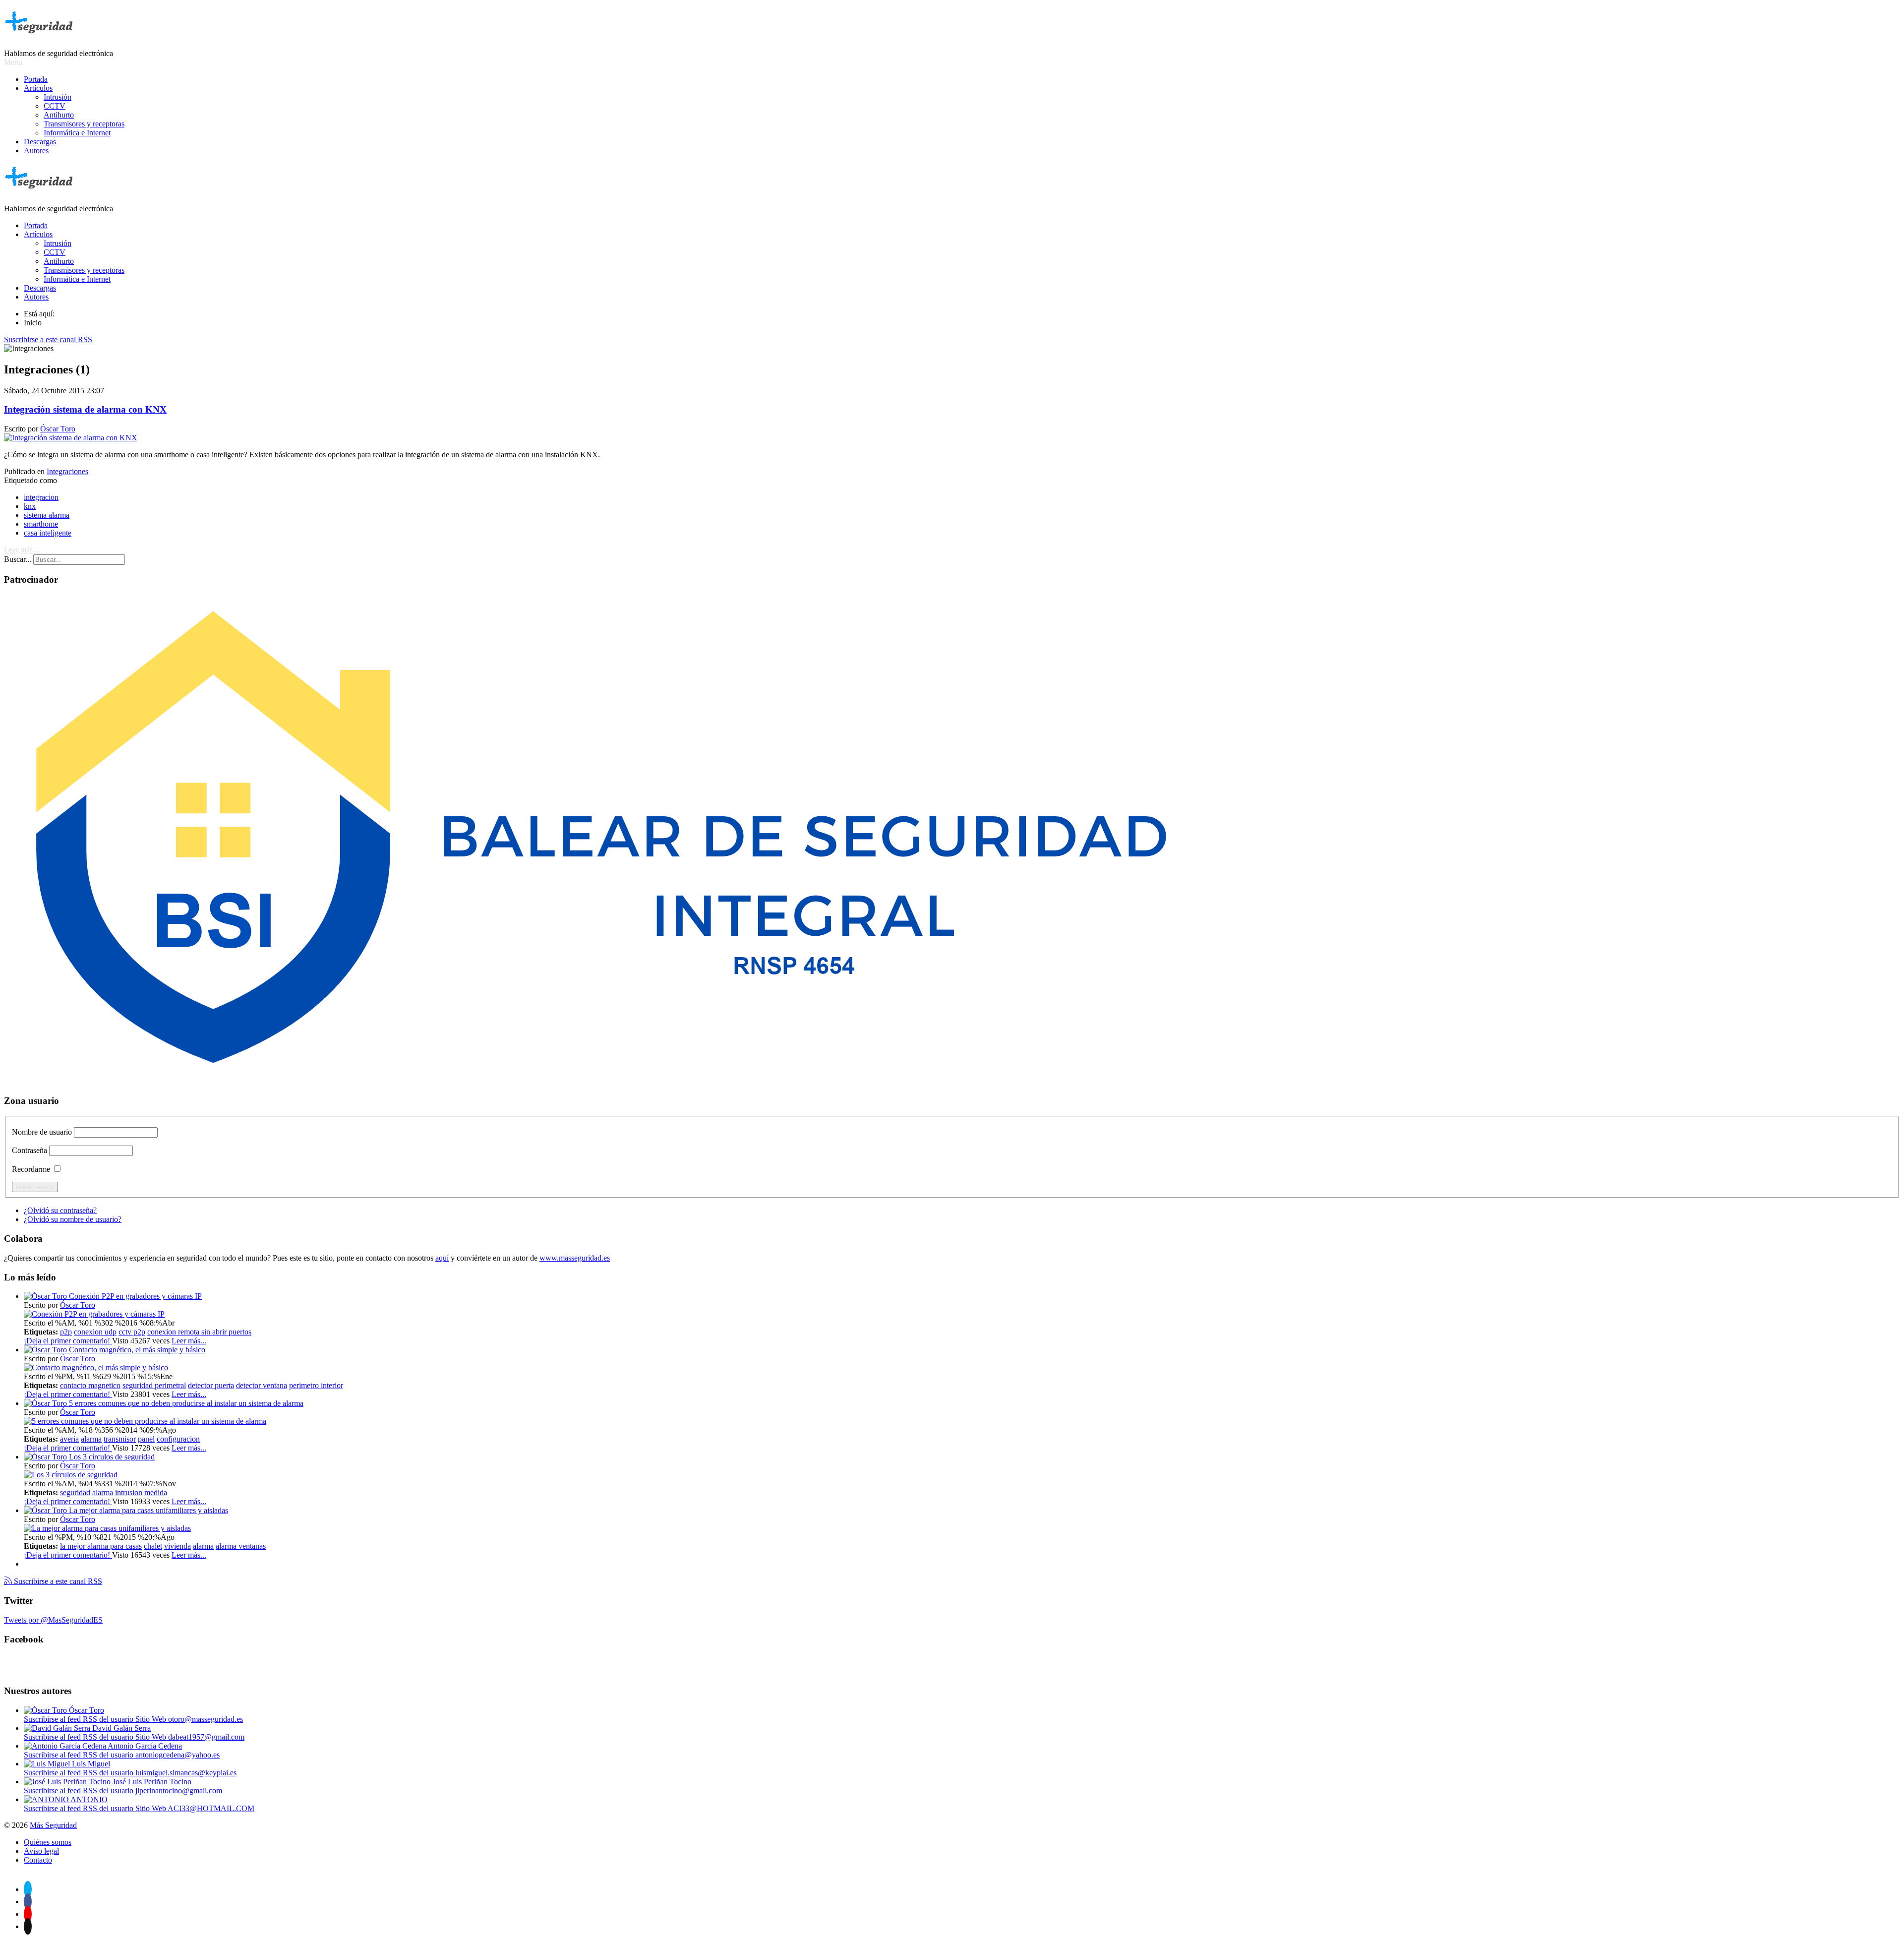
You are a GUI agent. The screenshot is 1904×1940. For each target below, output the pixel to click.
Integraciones (67, 471)
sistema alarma (47, 515)
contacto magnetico (90, 1385)
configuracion (178, 1439)
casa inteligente (48, 533)
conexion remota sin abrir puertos (199, 1332)
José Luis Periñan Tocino (152, 1782)
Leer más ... (22, 550)
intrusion (129, 1492)
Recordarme (31, 1169)
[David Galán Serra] (58, 1728)
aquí (442, 1258)
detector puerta (211, 1385)
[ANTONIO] (47, 1799)
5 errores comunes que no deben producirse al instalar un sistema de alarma (186, 1403)
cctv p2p (132, 1332)
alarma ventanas (241, 1546)
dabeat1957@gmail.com (206, 1737)
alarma (91, 1439)
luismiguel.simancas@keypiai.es (186, 1773)
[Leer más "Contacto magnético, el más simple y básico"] (96, 1367)
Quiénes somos (48, 1842)
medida (156, 1492)
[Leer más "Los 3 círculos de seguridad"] (71, 1475)
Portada (36, 79)
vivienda (178, 1546)
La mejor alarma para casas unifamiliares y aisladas (149, 1510)
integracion (41, 497)
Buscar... (18, 559)
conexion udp (95, 1332)
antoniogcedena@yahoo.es (178, 1755)
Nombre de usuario (42, 1132)
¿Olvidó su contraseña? (60, 1210)
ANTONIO (89, 1799)
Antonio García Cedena (145, 1746)
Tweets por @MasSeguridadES (53, 1620)
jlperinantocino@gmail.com (179, 1790)
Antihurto (59, 115)
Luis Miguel (91, 1764)
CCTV (55, 106)
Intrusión (58, 97)
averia (69, 1439)
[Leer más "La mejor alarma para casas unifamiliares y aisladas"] (107, 1528)
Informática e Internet (77, 133)
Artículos (38, 88)
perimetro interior (316, 1385)
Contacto (38, 1860)
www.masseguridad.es (575, 1258)
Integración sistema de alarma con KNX (85, 409)
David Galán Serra (121, 1728)
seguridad (75, 1492)
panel (146, 1439)
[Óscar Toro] (46, 1710)
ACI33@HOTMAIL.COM (211, 1808)
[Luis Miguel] (48, 1764)
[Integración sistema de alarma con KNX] (71, 438)
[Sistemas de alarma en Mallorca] (599, 1081)
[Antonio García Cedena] (66, 1746)
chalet (153, 1546)
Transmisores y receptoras (84, 124)
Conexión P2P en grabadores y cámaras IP (135, 1296)
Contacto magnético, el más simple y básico (137, 1350)
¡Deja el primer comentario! (68, 1341)
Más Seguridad (53, 1825)
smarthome (41, 524)
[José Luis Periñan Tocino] (68, 1782)
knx (30, 506)
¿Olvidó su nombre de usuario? (73, 1219)
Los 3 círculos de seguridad (112, 1457)
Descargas (40, 142)
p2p (66, 1332)
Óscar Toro (58, 429)
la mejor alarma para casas (101, 1546)
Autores (36, 151)
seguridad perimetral (154, 1385)
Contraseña (30, 1150)
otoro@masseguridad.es (206, 1719)
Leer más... (189, 1341)
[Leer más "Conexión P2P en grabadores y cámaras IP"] (94, 1314)
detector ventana (262, 1385)
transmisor (120, 1439)
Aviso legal (41, 1851)
